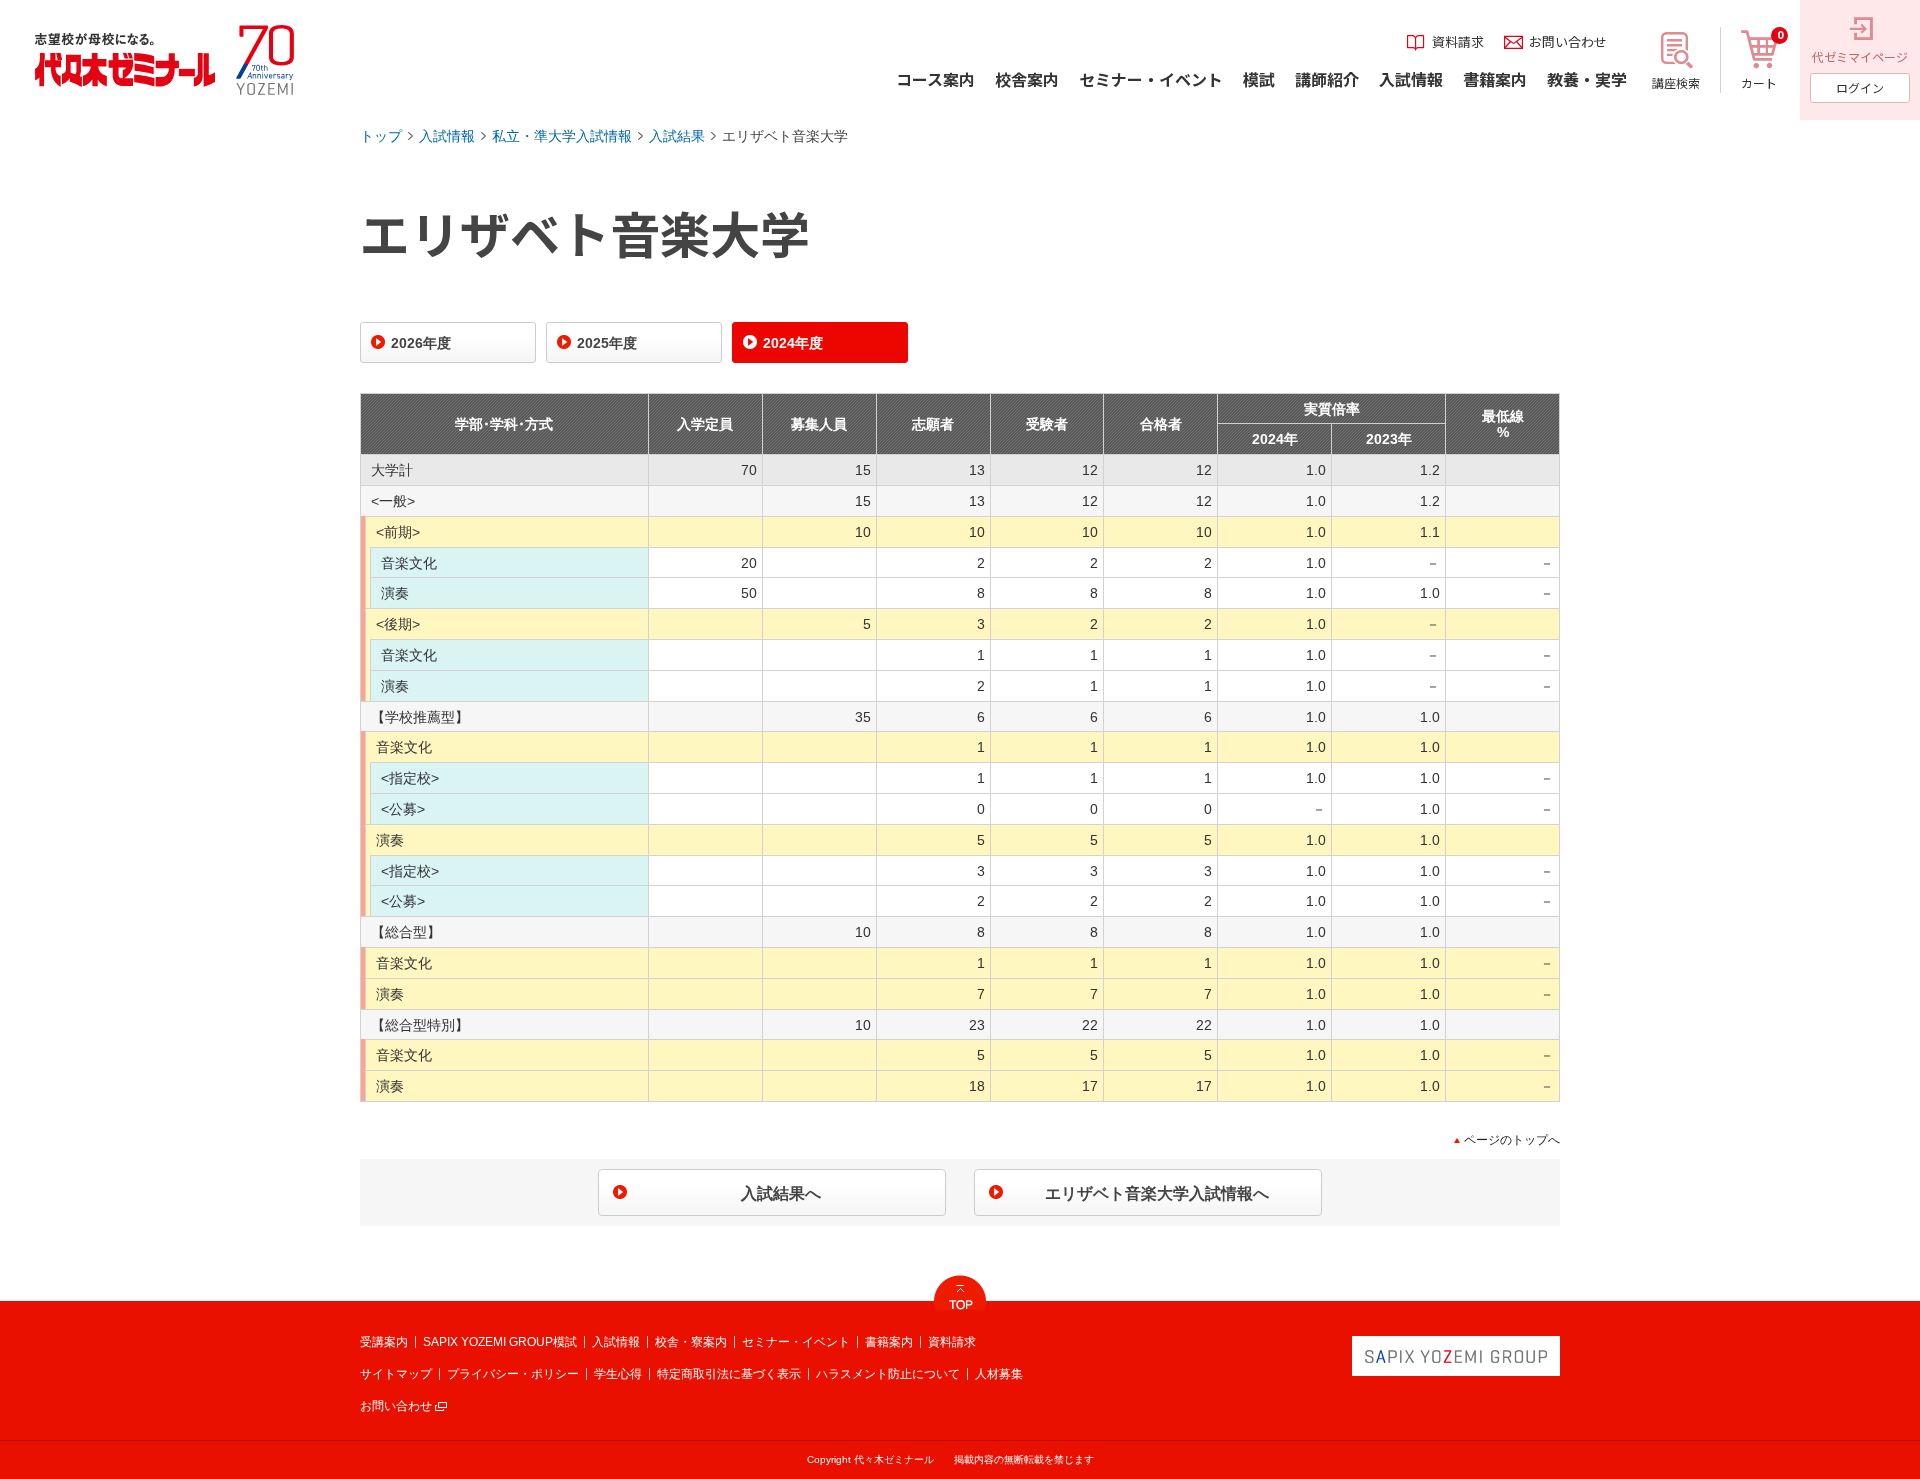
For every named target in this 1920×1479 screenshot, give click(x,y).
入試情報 (447, 136)
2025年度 (607, 343)
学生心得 (618, 1374)
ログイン (1860, 87)
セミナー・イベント (796, 1342)
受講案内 (384, 1342)
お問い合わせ (396, 1406)
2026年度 (421, 343)
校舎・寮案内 (691, 1342)
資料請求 (952, 1342)
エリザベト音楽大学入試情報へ (1157, 1193)
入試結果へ (781, 1193)
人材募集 (999, 1374)
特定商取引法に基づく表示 (729, 1374)
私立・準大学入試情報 (562, 136)
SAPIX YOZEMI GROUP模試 (500, 1342)
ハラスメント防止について (888, 1374)
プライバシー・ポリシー (513, 1374)
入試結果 (677, 136)
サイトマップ (396, 1374)
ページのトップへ (1512, 1140)
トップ (381, 136)
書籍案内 (889, 1342)
